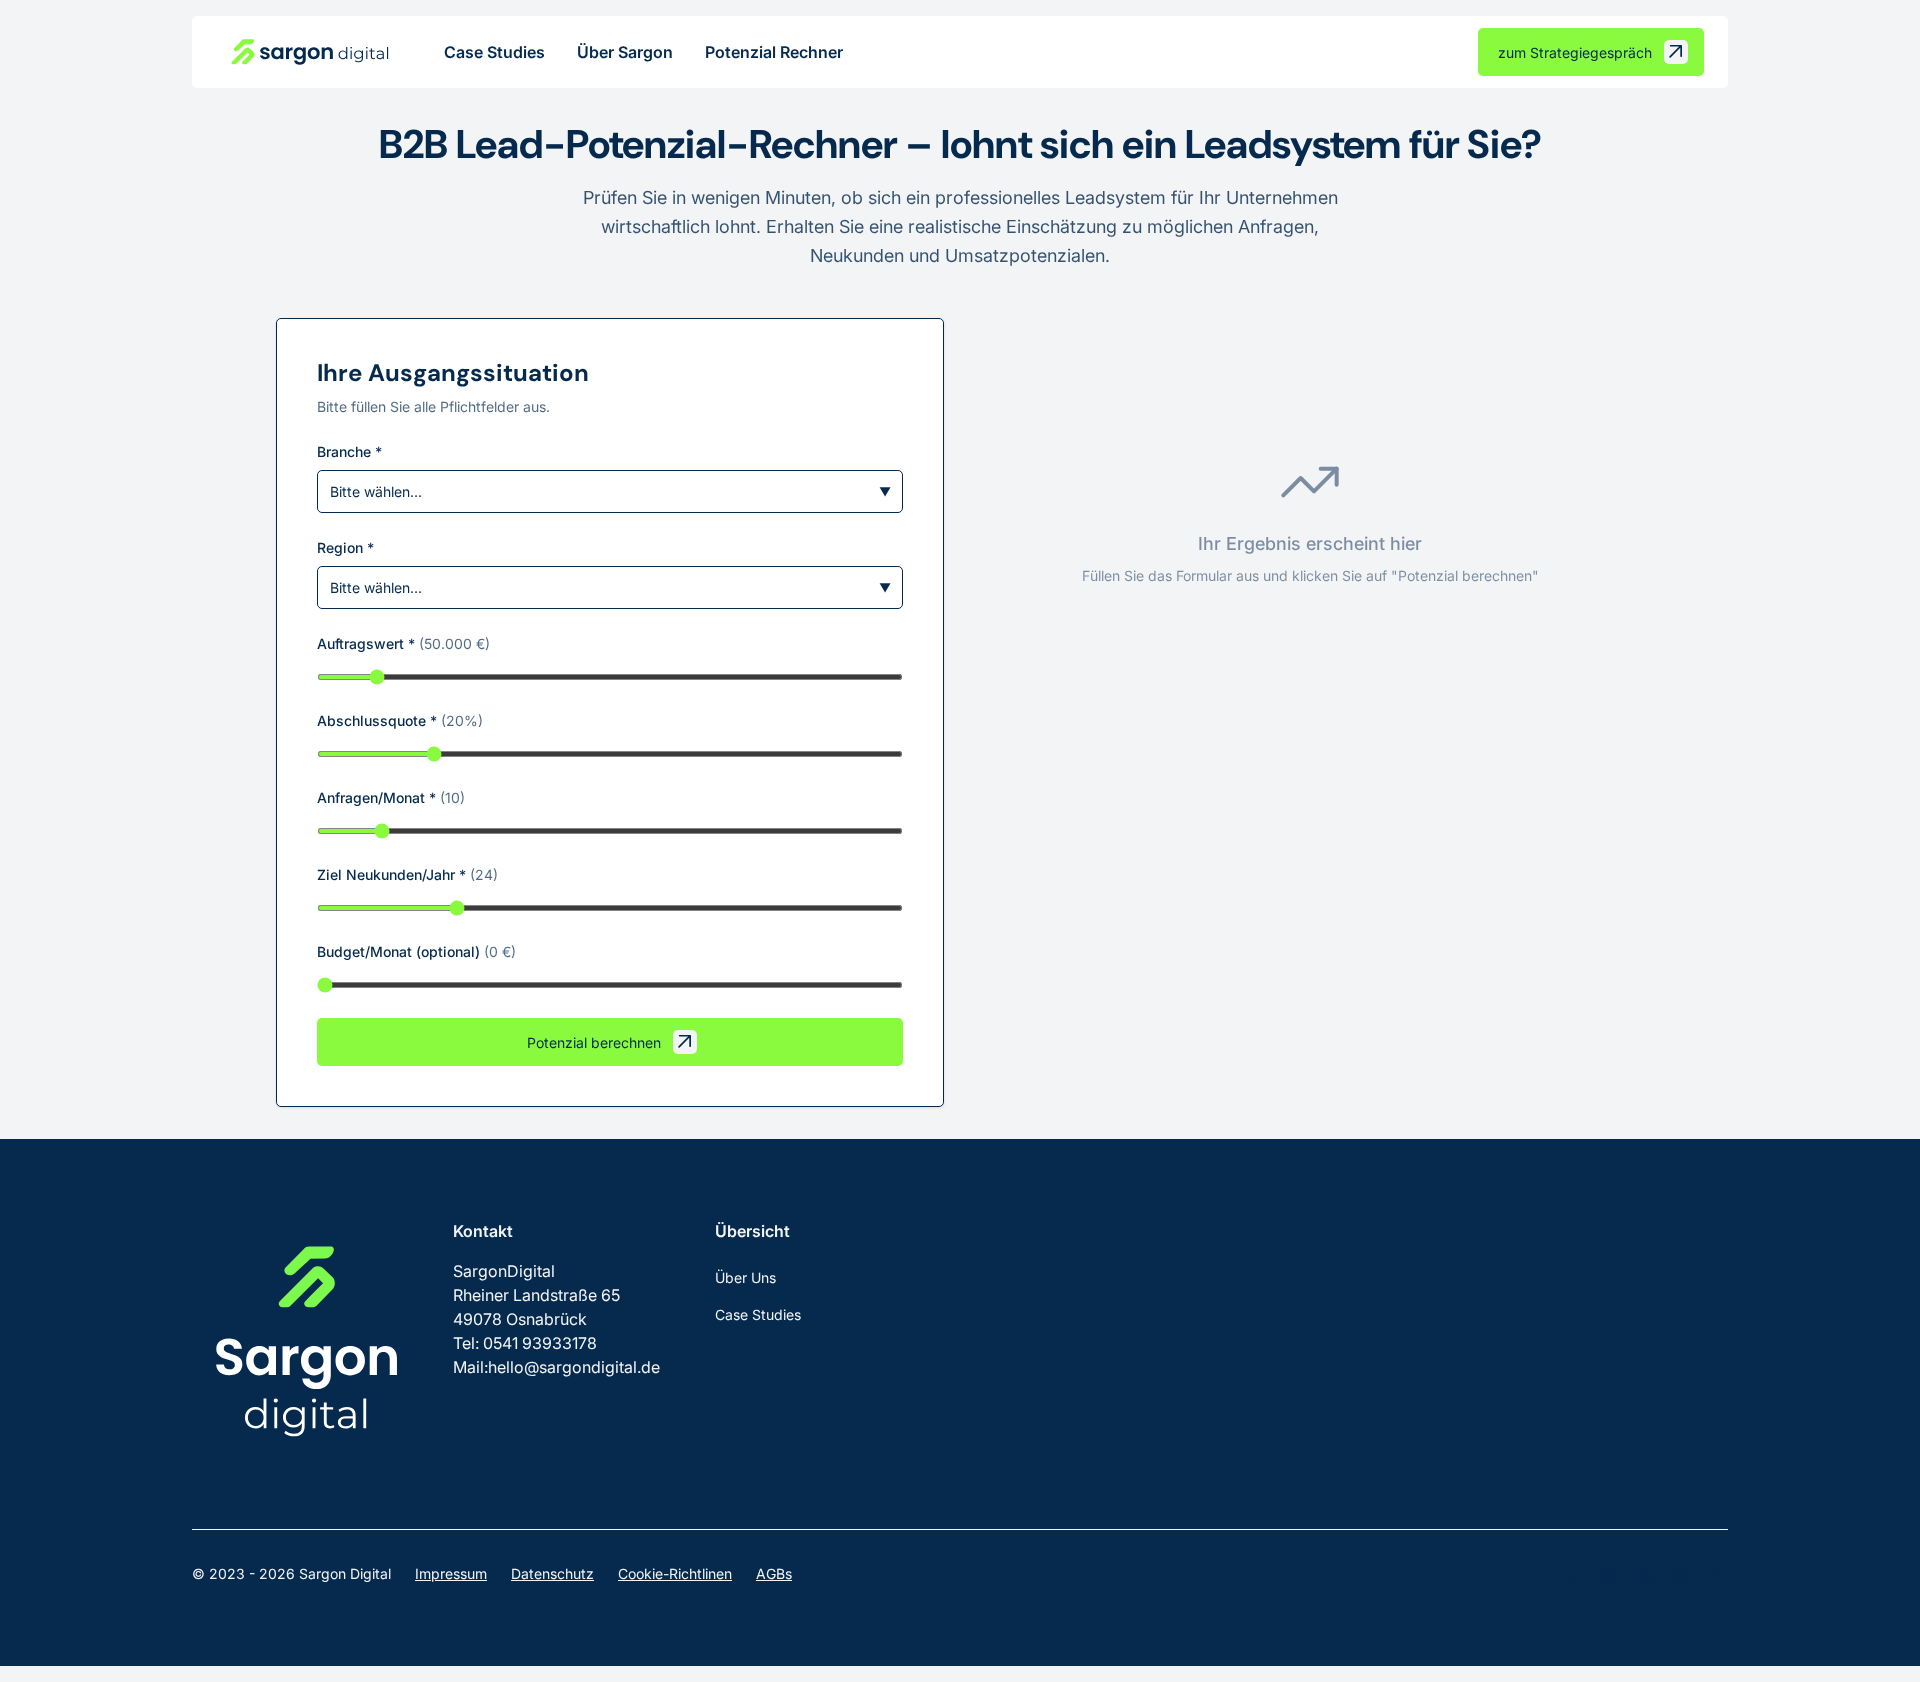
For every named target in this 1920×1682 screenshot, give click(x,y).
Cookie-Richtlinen (675, 1573)
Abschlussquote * (400, 720)
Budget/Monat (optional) (416, 951)
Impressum (451, 1573)
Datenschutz (552, 1573)
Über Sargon (625, 52)
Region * (345, 547)
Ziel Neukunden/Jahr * (407, 874)
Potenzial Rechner (774, 52)
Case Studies (494, 52)
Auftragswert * (403, 643)
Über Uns (745, 1277)
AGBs (774, 1573)
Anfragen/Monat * (391, 797)
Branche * (349, 451)
